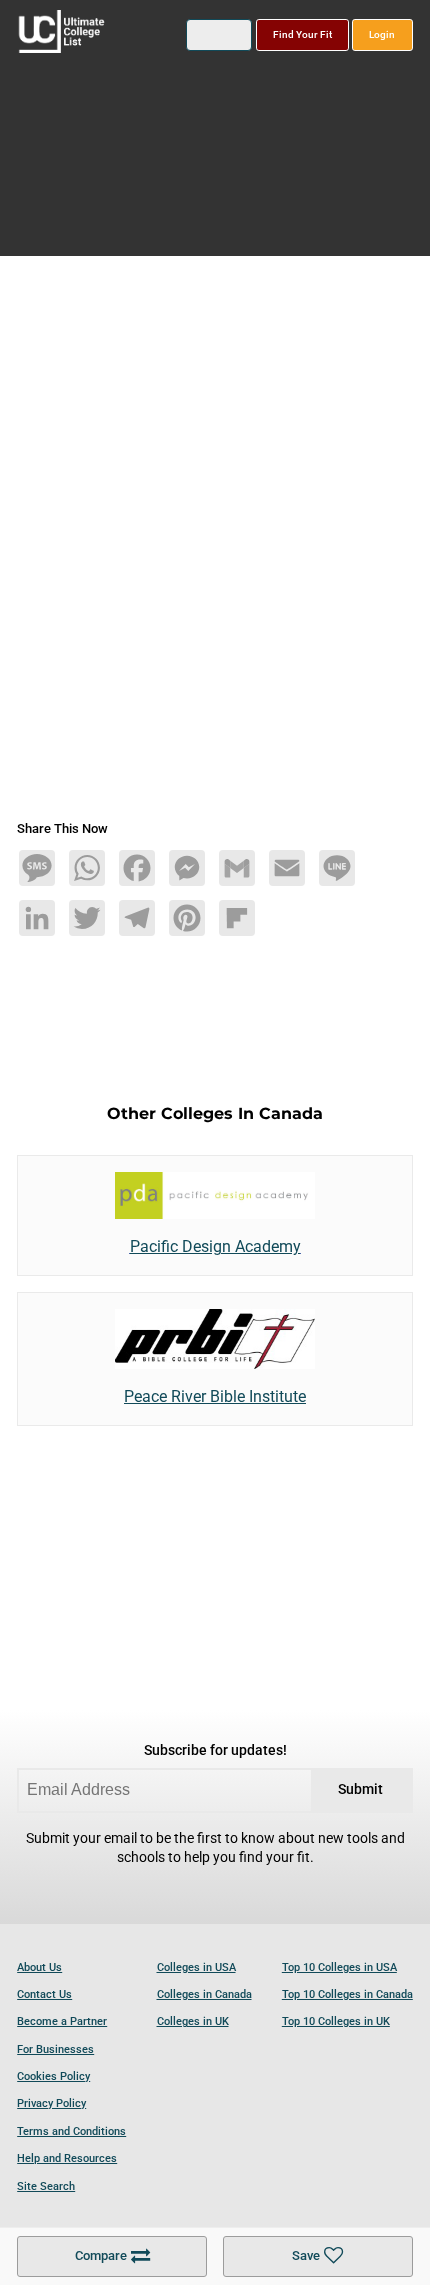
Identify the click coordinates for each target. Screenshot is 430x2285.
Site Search (46, 2186)
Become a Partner (62, 2021)
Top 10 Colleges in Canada (347, 1994)
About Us (39, 1967)
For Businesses (55, 2049)
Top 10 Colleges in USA (339, 1967)
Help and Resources (67, 2158)
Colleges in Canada (204, 1994)
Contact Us (44, 1994)
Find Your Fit (302, 34)
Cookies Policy (53, 2076)
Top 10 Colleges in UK (336, 2021)
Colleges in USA (196, 1967)
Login (382, 34)
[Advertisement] (215, 546)
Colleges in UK (193, 2021)
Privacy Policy (51, 2103)
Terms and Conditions (71, 2131)
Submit (360, 1789)
